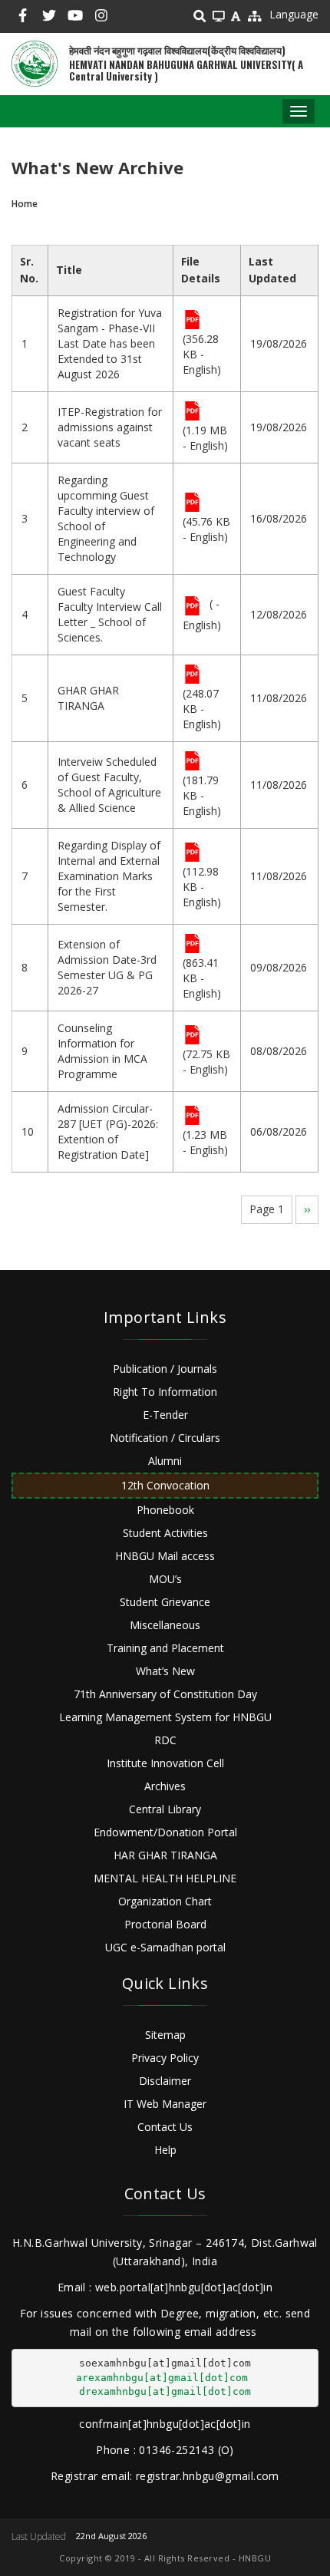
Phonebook (165, 1510)
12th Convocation (165, 1485)
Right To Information (165, 1392)
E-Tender (165, 1415)
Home (25, 204)
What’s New (165, 1671)
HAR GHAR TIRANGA (165, 1855)
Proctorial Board (165, 1924)
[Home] (35, 64)
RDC (165, 1740)
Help (165, 2150)
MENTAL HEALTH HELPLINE (165, 1878)
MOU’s (165, 1579)
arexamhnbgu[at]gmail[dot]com (162, 2378)
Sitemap (165, 2035)
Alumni (165, 1461)
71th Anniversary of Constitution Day (165, 1694)
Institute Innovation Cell (165, 1763)
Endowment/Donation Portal (165, 1832)
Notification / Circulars (165, 1438)
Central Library (165, 1809)
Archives (165, 1786)
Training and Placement (165, 1648)
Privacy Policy (165, 2058)
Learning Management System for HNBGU (165, 1717)
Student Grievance (165, 1602)
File (192, 321)
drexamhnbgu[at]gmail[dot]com (165, 2391)
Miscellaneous (165, 1625)
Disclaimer (165, 2081)
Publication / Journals (165, 1369)
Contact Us (165, 2127)
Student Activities (165, 1533)
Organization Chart (165, 1901)
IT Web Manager (165, 2104)
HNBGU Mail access (165, 1556)
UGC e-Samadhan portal (165, 1947)
